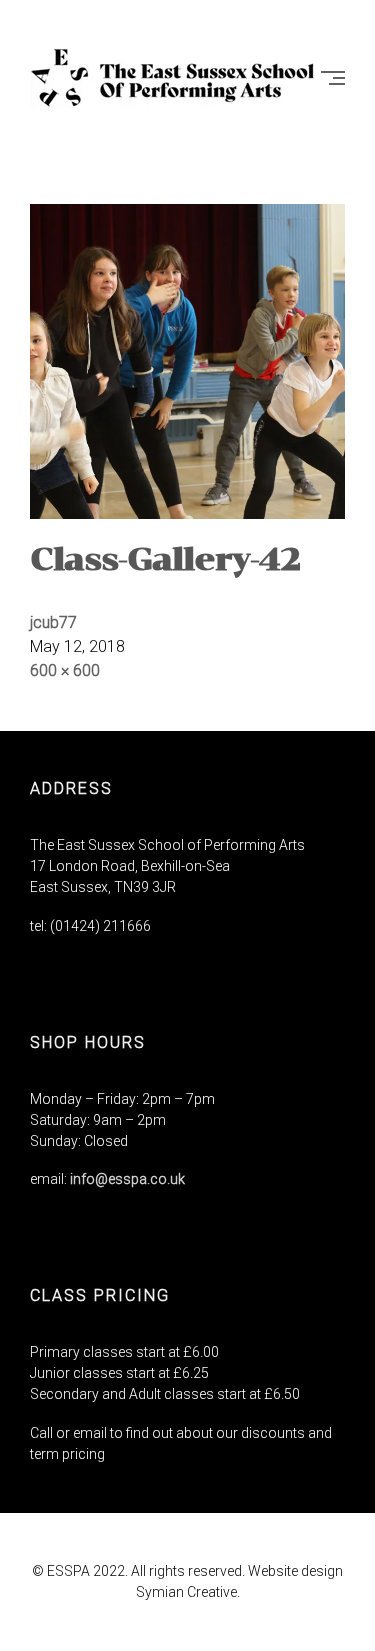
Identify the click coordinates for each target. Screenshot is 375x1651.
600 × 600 (65, 670)
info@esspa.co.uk (127, 1179)
